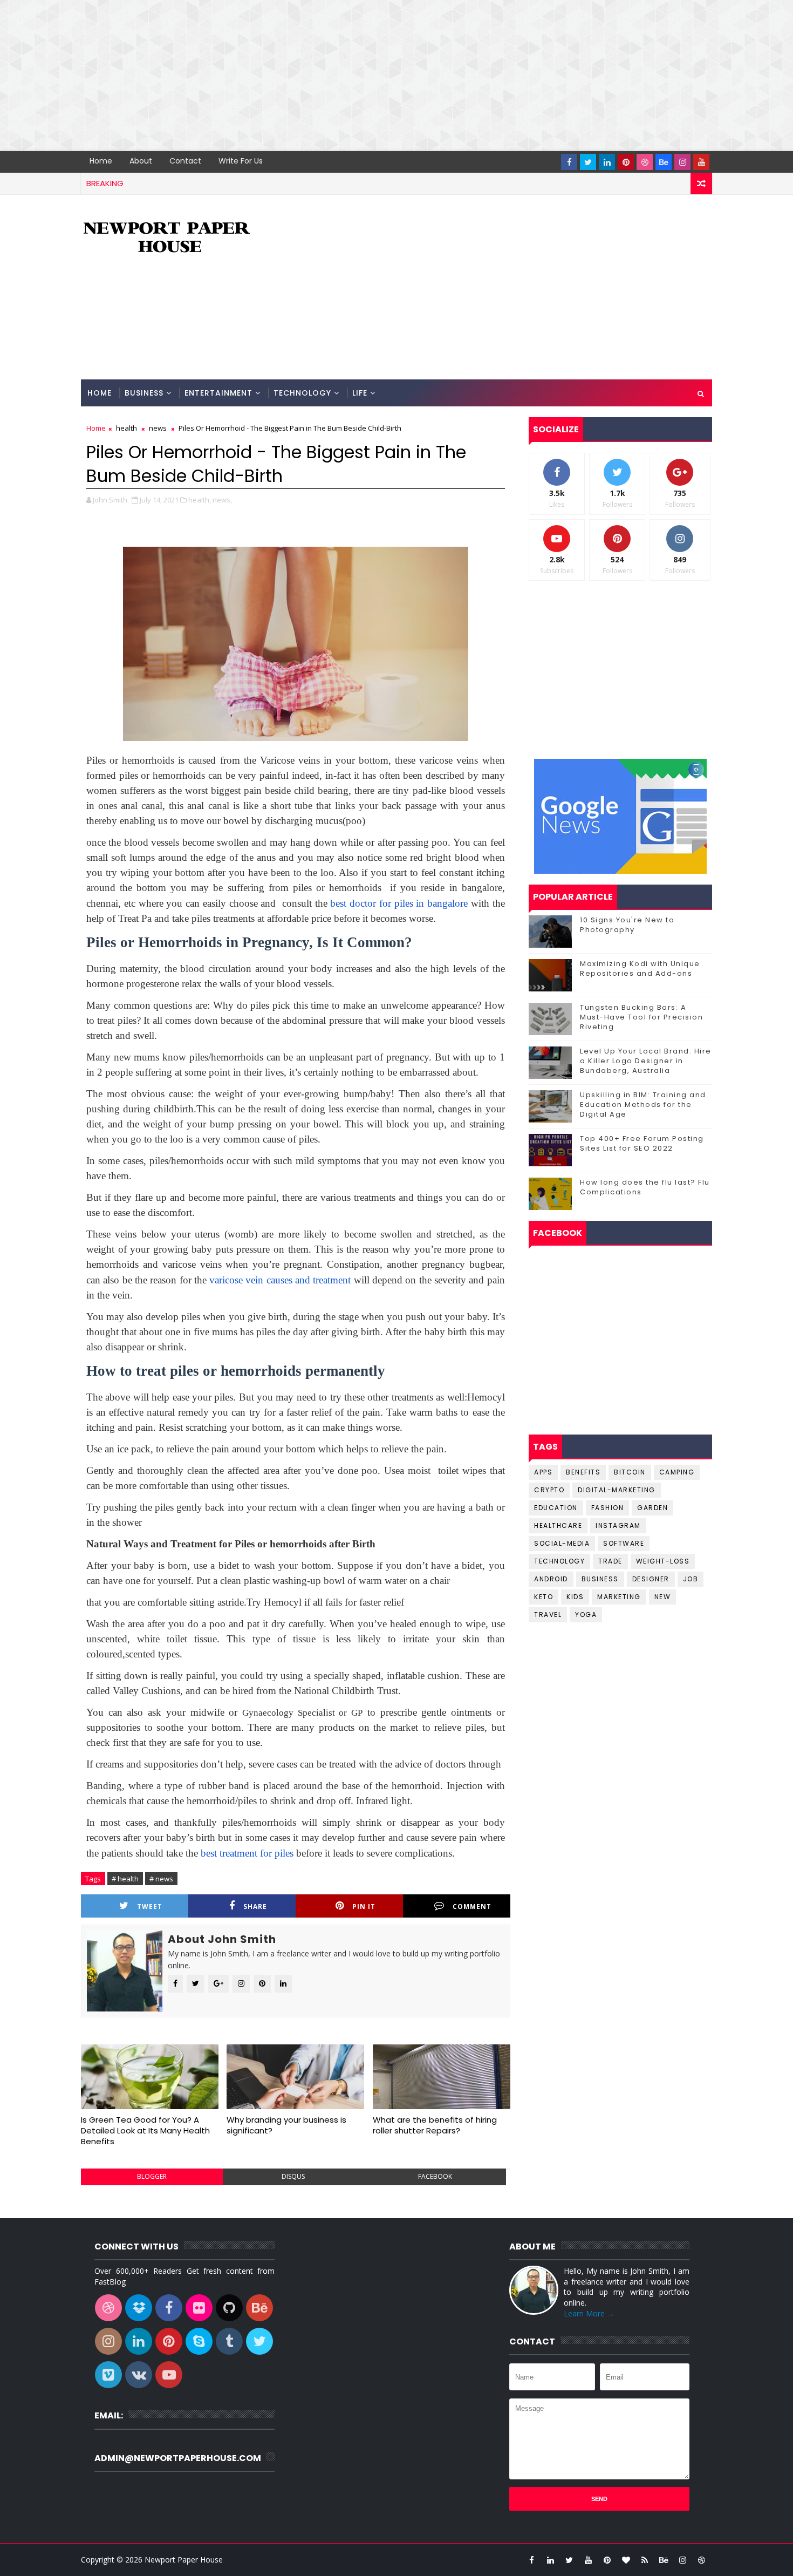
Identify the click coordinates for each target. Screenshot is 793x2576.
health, (200, 500)
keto (544, 1597)
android (551, 1579)
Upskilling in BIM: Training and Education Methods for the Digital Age (643, 1105)
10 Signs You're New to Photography (627, 925)
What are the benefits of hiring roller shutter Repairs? (435, 2125)
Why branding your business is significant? (286, 2125)
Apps (543, 1472)
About (141, 161)
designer (651, 1579)
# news (161, 1879)
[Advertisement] (324, 76)
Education (556, 1508)
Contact (185, 161)
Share (255, 1906)
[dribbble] (645, 162)
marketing (619, 1597)
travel (548, 1615)
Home (101, 161)
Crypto (549, 1490)
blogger (152, 2176)
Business (144, 393)
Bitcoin (630, 1472)
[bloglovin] (626, 2560)
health (127, 428)
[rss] (645, 2560)
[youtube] (701, 162)
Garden (652, 1508)
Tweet (150, 1906)
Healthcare (558, 1525)
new (663, 1597)
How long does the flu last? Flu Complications (645, 1187)
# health (125, 1879)
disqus (293, 2176)
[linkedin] (607, 162)
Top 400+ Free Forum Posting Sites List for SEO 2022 (642, 1143)
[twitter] (588, 162)
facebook (435, 2176)
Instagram (618, 1525)
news (158, 428)
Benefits (583, 1472)
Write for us (241, 161)
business (600, 1579)
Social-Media (562, 1543)
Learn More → (589, 2313)
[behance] (664, 162)
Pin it (364, 1906)
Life (360, 393)
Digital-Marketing (617, 1490)
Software (624, 1543)
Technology (302, 393)
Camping (677, 1472)
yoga (586, 1615)
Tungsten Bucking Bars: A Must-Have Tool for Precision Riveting (641, 1017)
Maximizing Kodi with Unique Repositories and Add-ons (640, 968)
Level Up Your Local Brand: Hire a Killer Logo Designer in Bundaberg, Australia (646, 1061)
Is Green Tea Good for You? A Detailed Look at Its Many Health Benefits (145, 2131)
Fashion (608, 1508)
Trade (610, 1561)
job (691, 1579)
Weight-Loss (663, 1561)
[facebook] (569, 162)
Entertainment (218, 393)
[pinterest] (626, 162)
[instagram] (682, 162)
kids (575, 1597)
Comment (472, 1906)
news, (222, 500)
